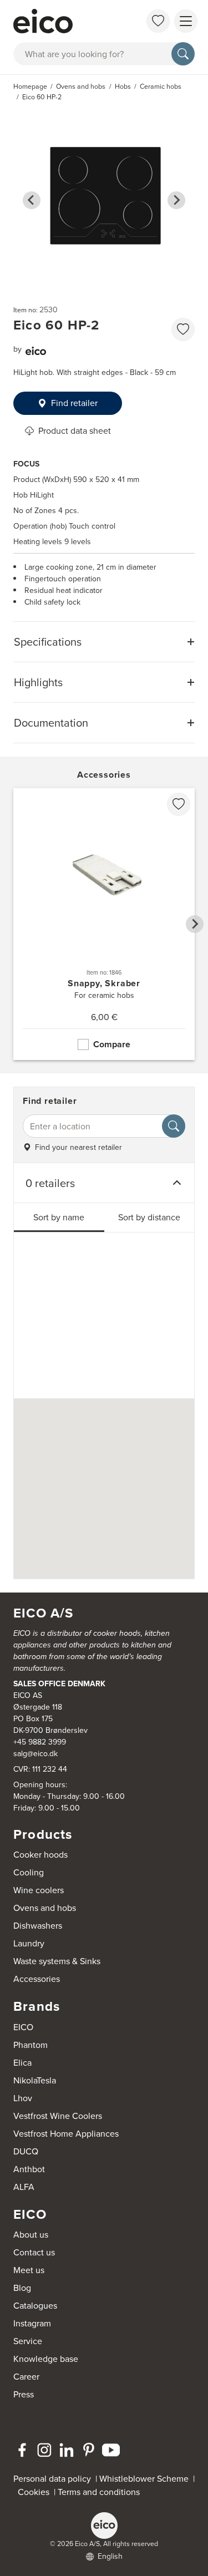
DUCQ (26, 2151)
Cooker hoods (40, 1855)
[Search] (183, 54)
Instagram (32, 2323)
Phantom (31, 2045)
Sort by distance (149, 1217)
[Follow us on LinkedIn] (67, 2450)
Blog (22, 2288)
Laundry (29, 1943)
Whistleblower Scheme (144, 2479)
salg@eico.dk (35, 1754)
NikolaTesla (35, 2080)
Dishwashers (38, 1926)
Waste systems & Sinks (57, 1961)
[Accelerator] (63, 21)
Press (24, 2394)
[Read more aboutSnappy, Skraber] (104, 924)
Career (26, 2377)
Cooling (29, 1872)
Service (28, 2341)
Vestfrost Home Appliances (66, 2134)
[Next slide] (176, 200)
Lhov (23, 2098)
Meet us (29, 2270)
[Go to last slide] (32, 200)
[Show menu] (186, 21)
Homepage (30, 87)
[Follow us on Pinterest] (89, 2450)
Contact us (34, 2252)
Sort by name (59, 1217)
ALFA (24, 2187)
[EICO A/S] (104, 2526)
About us (31, 2235)
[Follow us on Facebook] (22, 2450)
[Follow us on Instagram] (44, 2450)
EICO (23, 2027)
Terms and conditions (99, 2492)
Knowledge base (46, 2359)
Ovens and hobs (45, 1908)
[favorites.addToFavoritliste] (183, 329)
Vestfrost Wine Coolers (58, 2116)
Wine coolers (39, 1890)
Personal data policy (52, 2479)
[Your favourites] (158, 21)
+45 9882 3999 (40, 1742)
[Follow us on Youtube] (111, 2450)
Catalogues (35, 2306)
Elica (22, 2063)
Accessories (37, 1979)
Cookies (36, 2492)
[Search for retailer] (174, 1126)
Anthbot (29, 2169)
